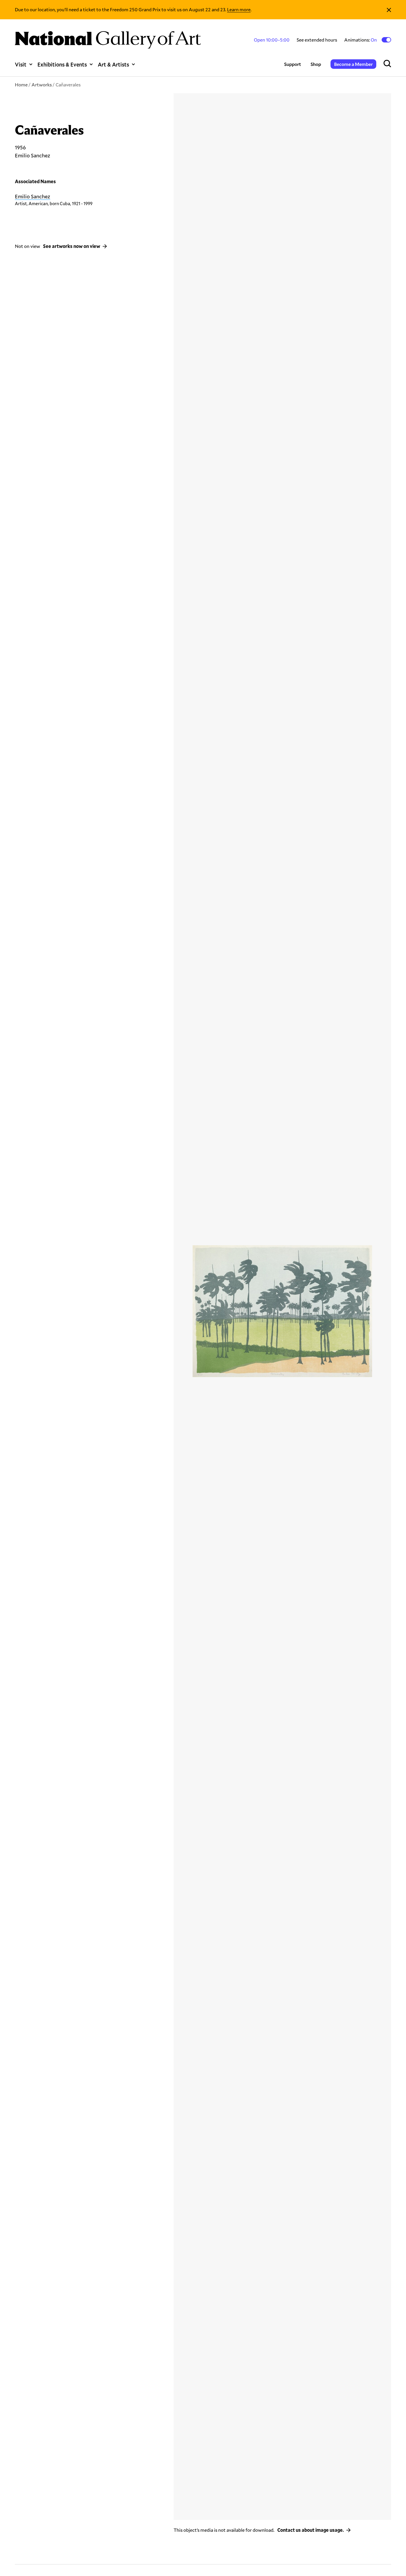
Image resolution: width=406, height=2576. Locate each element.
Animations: (361, 40)
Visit (21, 64)
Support (293, 64)
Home (21, 84)
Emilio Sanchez (33, 196)
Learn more (239, 9)
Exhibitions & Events (62, 64)
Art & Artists (113, 64)
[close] (389, 10)
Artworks (42, 84)
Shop (316, 64)
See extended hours (317, 40)
